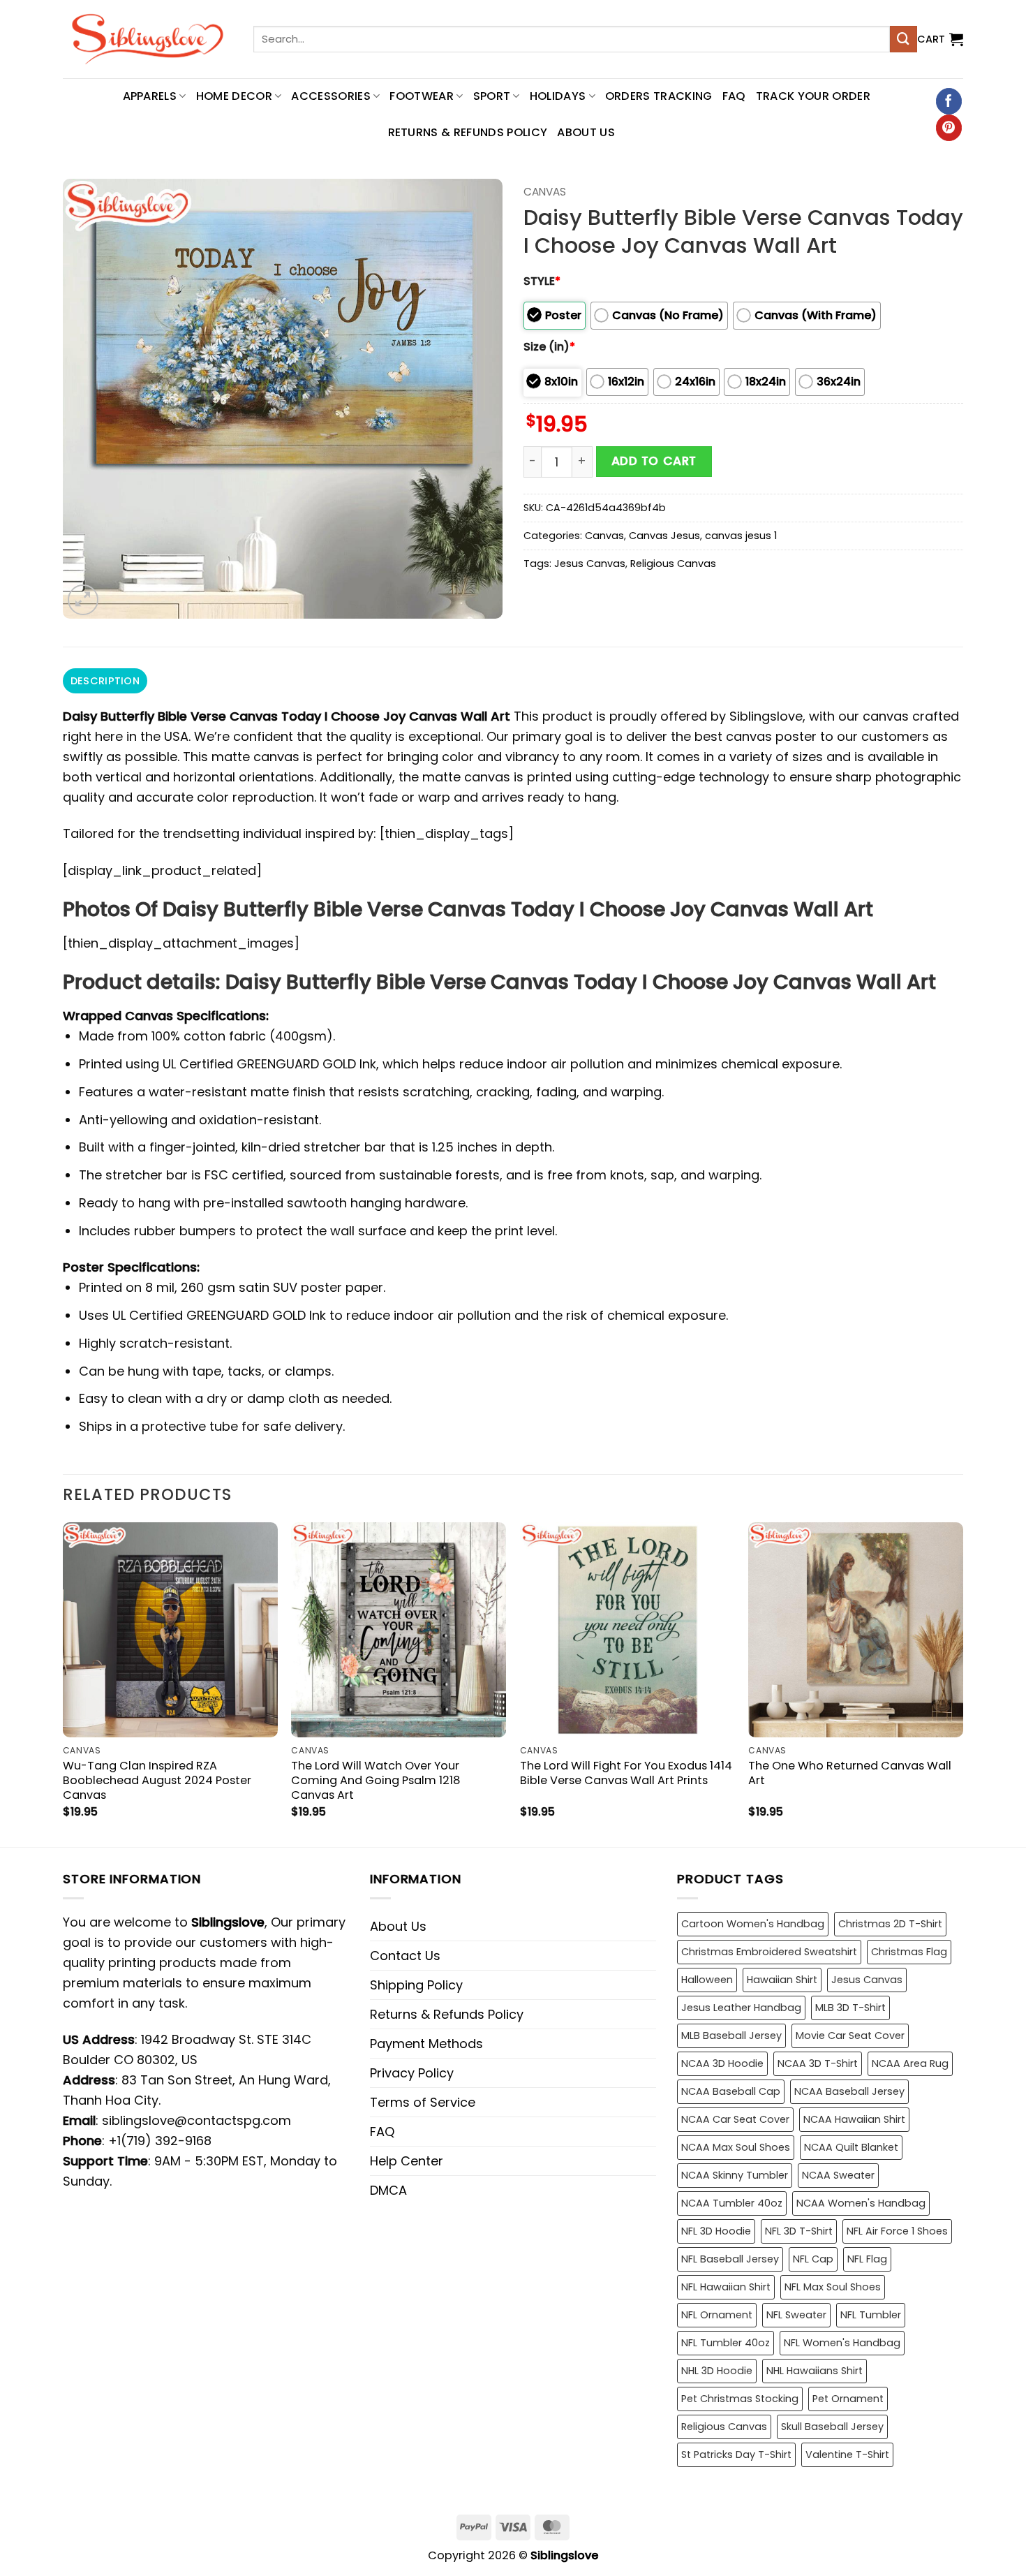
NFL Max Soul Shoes (833, 2287)
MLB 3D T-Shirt (850, 2008)
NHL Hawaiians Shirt (815, 2371)
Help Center (407, 2161)
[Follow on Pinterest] (949, 128)
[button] (940, 39)
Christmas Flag (909, 1952)
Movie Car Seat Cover (850, 2036)
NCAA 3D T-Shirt (818, 2063)
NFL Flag (867, 2259)
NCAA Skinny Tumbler (735, 2175)
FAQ (734, 96)
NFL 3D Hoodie (716, 2231)
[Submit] (903, 39)
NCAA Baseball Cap (731, 2091)
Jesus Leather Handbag (741, 2008)
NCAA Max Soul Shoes (736, 2147)
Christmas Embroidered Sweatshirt (769, 1952)
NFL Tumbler (871, 2315)
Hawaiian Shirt (782, 1980)
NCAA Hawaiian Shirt (854, 2119)
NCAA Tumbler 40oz (732, 2203)
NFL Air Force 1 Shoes (897, 2231)
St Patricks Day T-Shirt (736, 2454)
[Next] (962, 1683)
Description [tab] (105, 681)
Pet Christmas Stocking (740, 2399)
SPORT (492, 96)
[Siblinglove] (148, 39)
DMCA (388, 2190)
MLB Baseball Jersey (731, 2036)
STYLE (542, 281)
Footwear (422, 96)
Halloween (707, 1980)
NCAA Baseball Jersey (849, 2091)
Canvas (545, 192)
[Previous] (64, 1683)
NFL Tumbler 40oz (726, 2343)
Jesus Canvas (590, 564)
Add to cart (654, 461)
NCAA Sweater (838, 2175)
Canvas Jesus (664, 536)
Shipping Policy (416, 1985)
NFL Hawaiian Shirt (726, 2287)
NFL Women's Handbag (842, 2343)
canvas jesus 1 (741, 536)
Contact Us (405, 1956)
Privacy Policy (412, 2073)
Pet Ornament (848, 2399)
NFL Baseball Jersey (730, 2259)
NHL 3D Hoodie (717, 2371)
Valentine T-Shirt (847, 2454)
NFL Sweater (796, 2315)
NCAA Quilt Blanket (851, 2147)
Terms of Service (423, 2102)
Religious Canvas (673, 564)
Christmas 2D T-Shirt (890, 1924)
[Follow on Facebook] (949, 101)
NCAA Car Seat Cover (735, 2119)
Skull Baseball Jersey (832, 2427)
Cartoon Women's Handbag (753, 1924)
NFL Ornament (717, 2315)
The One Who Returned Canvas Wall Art (850, 1773)
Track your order (813, 96)
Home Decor (234, 96)
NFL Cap (813, 2259)
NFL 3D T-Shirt (799, 2231)
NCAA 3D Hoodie (722, 2063)
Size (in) (549, 347)
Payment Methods (426, 2044)
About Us (586, 132)
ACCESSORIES (331, 96)
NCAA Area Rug (910, 2063)
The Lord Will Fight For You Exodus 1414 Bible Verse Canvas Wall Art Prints (626, 1773)
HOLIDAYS (558, 96)
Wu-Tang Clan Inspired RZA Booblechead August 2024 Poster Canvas (157, 1780)
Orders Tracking (659, 96)
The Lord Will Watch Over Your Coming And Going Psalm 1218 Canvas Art (376, 1780)
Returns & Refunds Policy (468, 132)
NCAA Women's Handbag (861, 2203)
